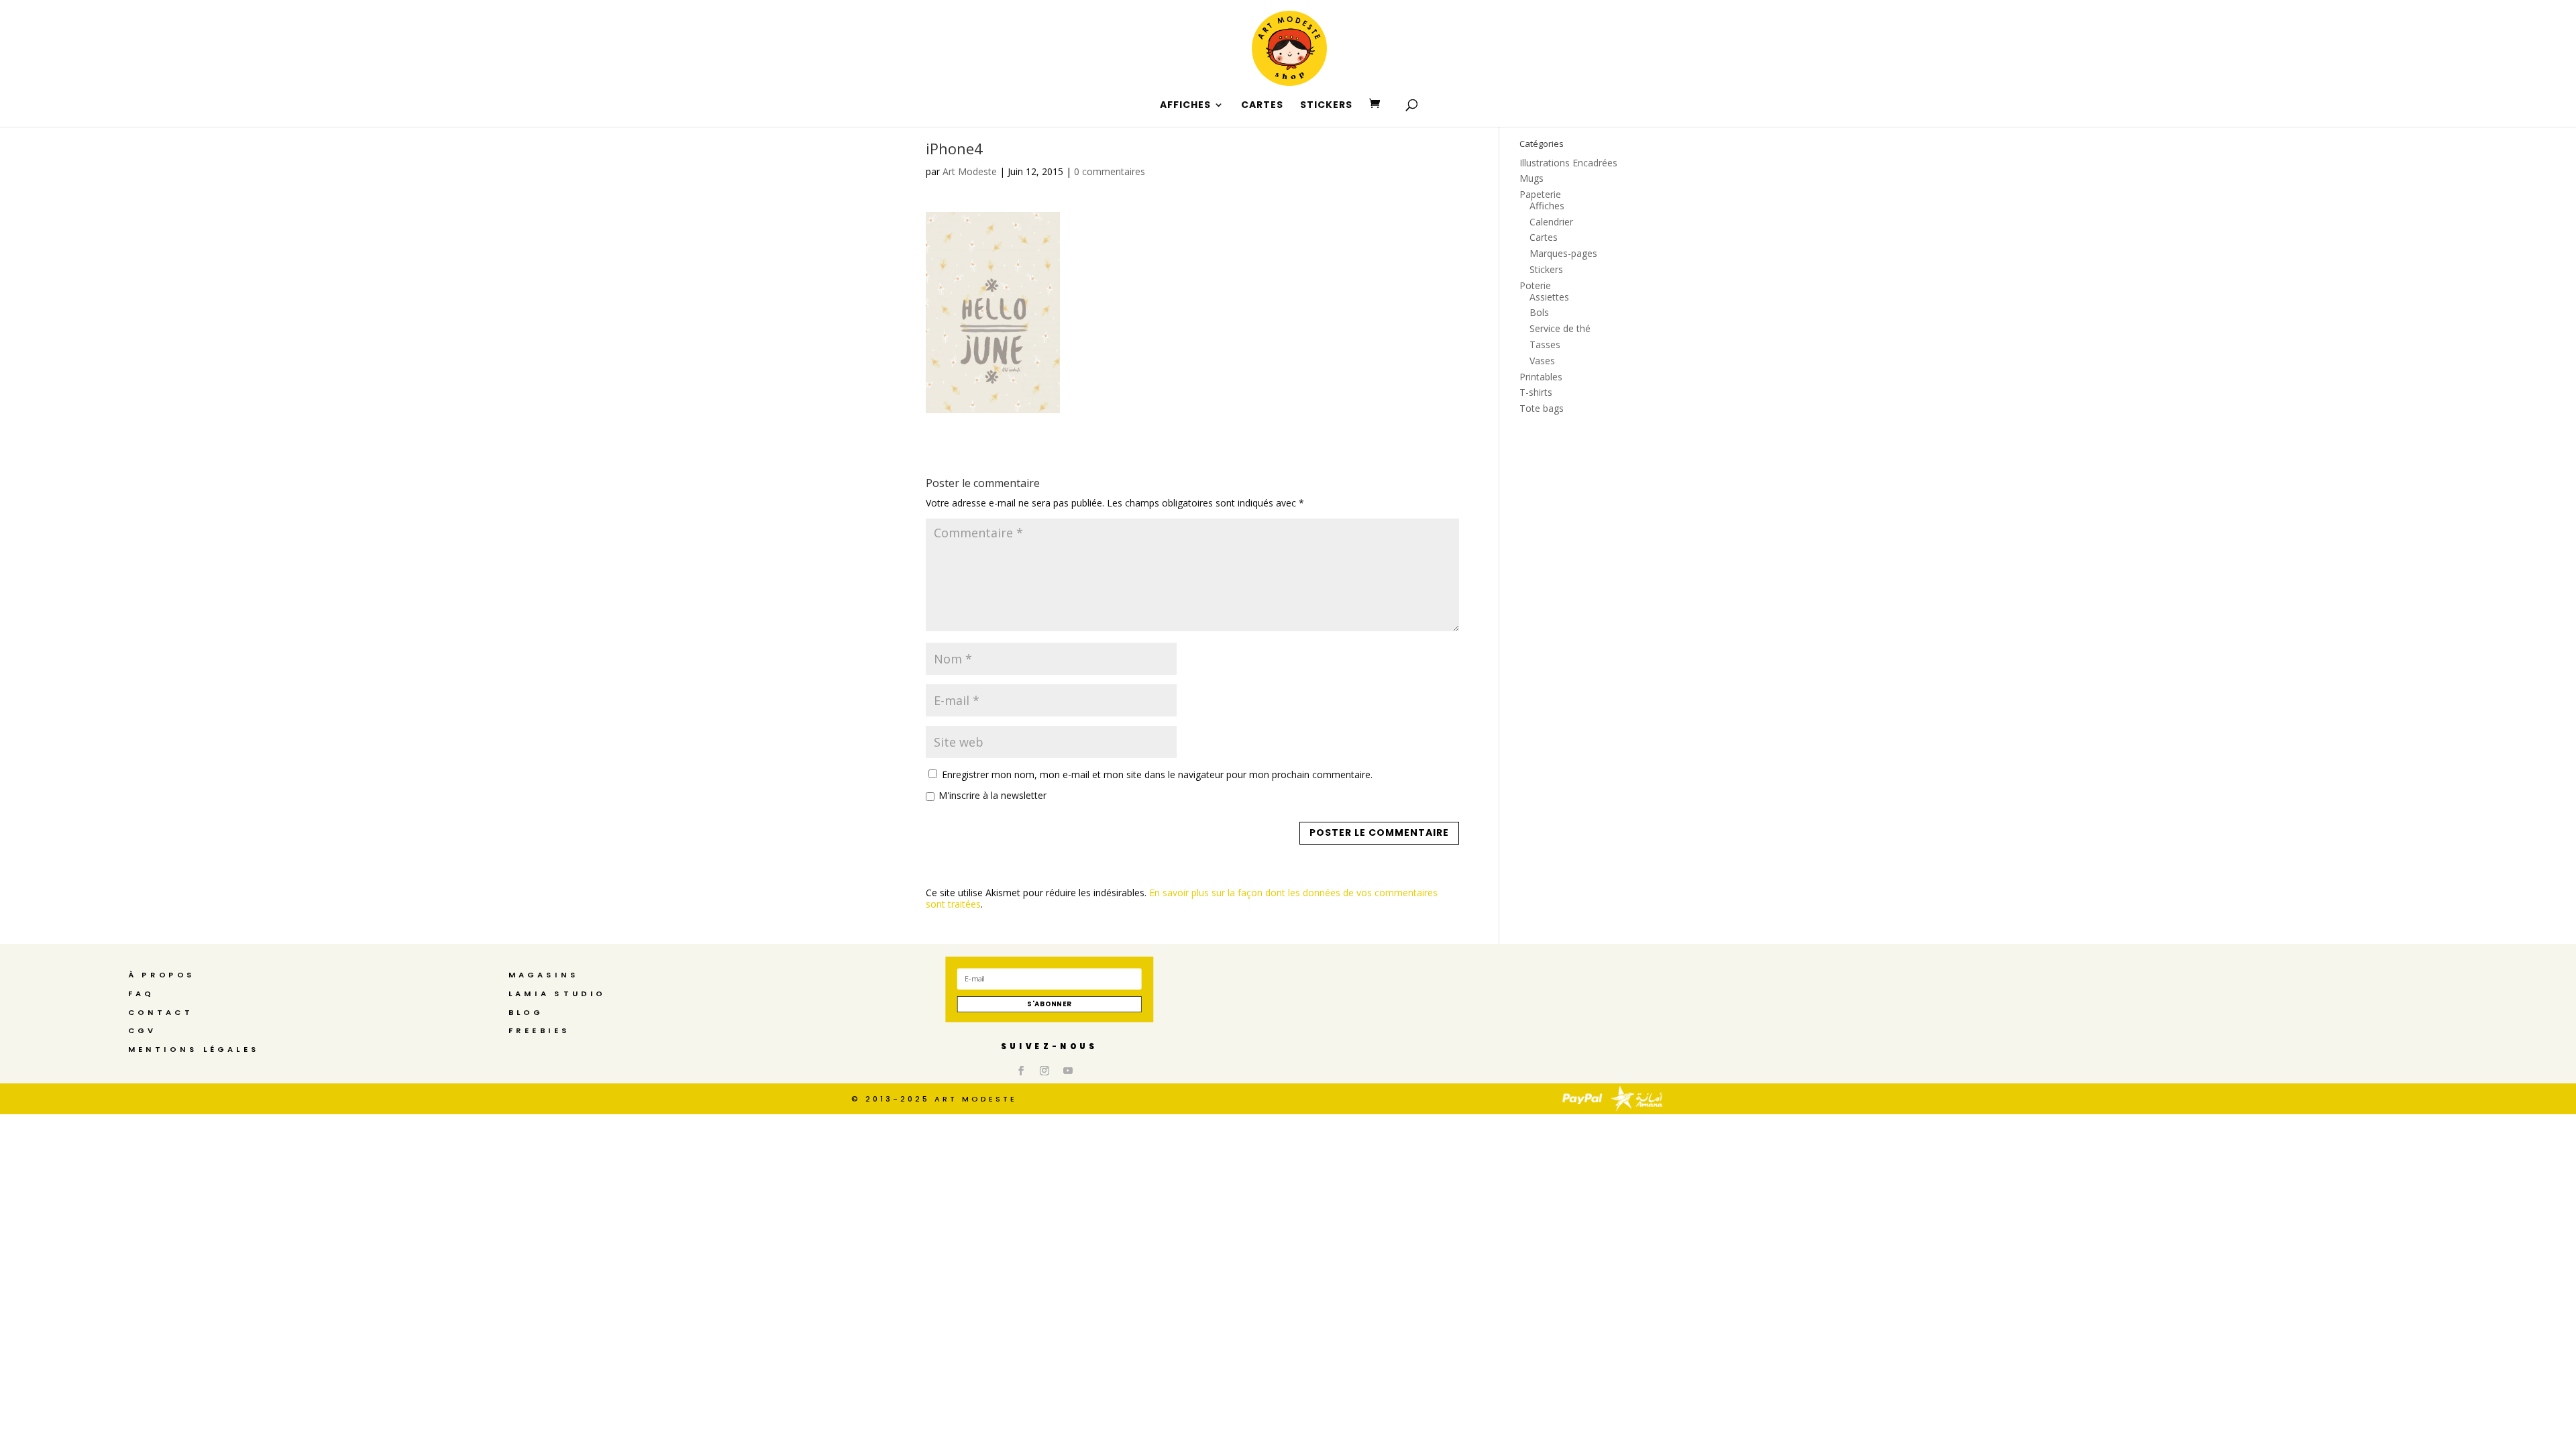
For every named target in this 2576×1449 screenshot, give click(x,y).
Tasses (1545, 344)
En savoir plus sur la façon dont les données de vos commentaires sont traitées (1182, 898)
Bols (1539, 312)
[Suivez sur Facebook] (1021, 1071)
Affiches (1547, 206)
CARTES (1262, 106)
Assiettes (1549, 297)
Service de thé (1560, 328)
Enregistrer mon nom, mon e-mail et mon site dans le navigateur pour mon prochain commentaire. (1157, 774)
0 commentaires (1110, 171)
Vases (1542, 361)
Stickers (1546, 269)
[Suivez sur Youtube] (1068, 1071)
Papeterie (1540, 194)
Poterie (1535, 285)
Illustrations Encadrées (1568, 163)
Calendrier (1551, 222)
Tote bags (1542, 408)
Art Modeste (970, 171)
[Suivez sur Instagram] (1044, 1071)
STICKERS (1326, 106)
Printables (1541, 377)
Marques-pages (1563, 253)
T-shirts (1536, 392)
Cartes (1544, 237)
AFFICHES (1185, 106)
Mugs (1532, 178)
